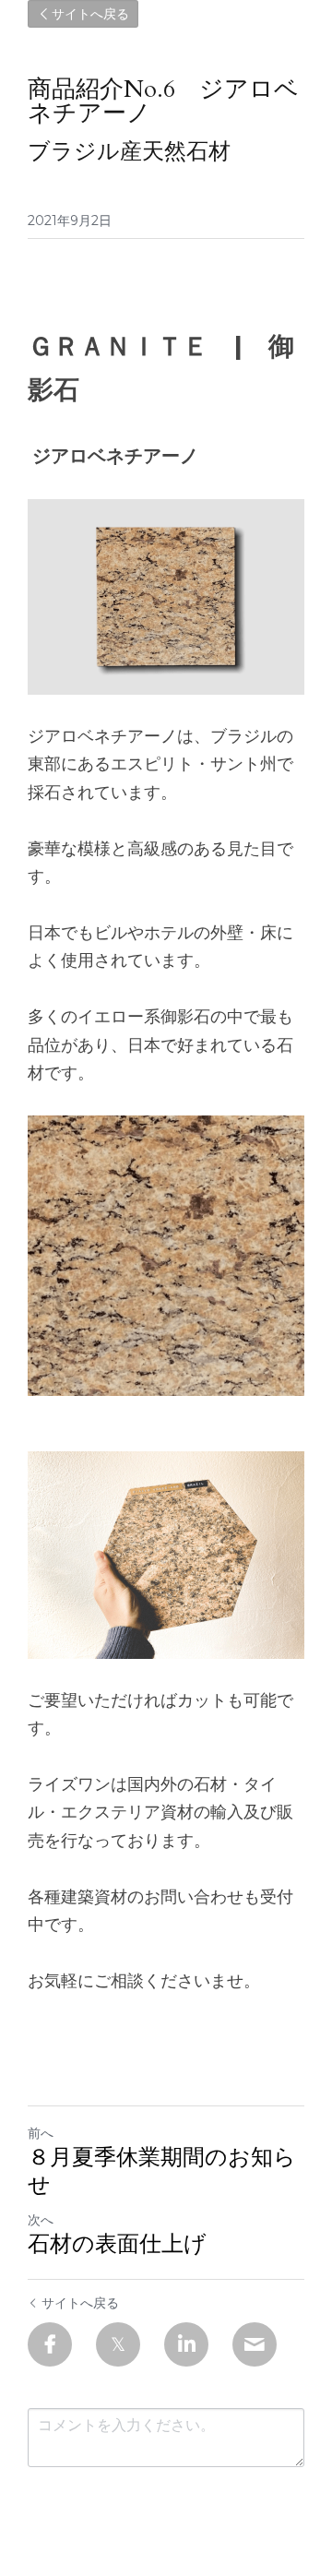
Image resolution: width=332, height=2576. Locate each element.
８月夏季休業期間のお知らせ (162, 2172)
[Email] (255, 2344)
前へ (41, 2133)
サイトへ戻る (90, 14)
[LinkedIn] (186, 2344)
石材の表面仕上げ (117, 2245)
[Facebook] (50, 2344)
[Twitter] (118, 2344)
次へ (41, 2220)
